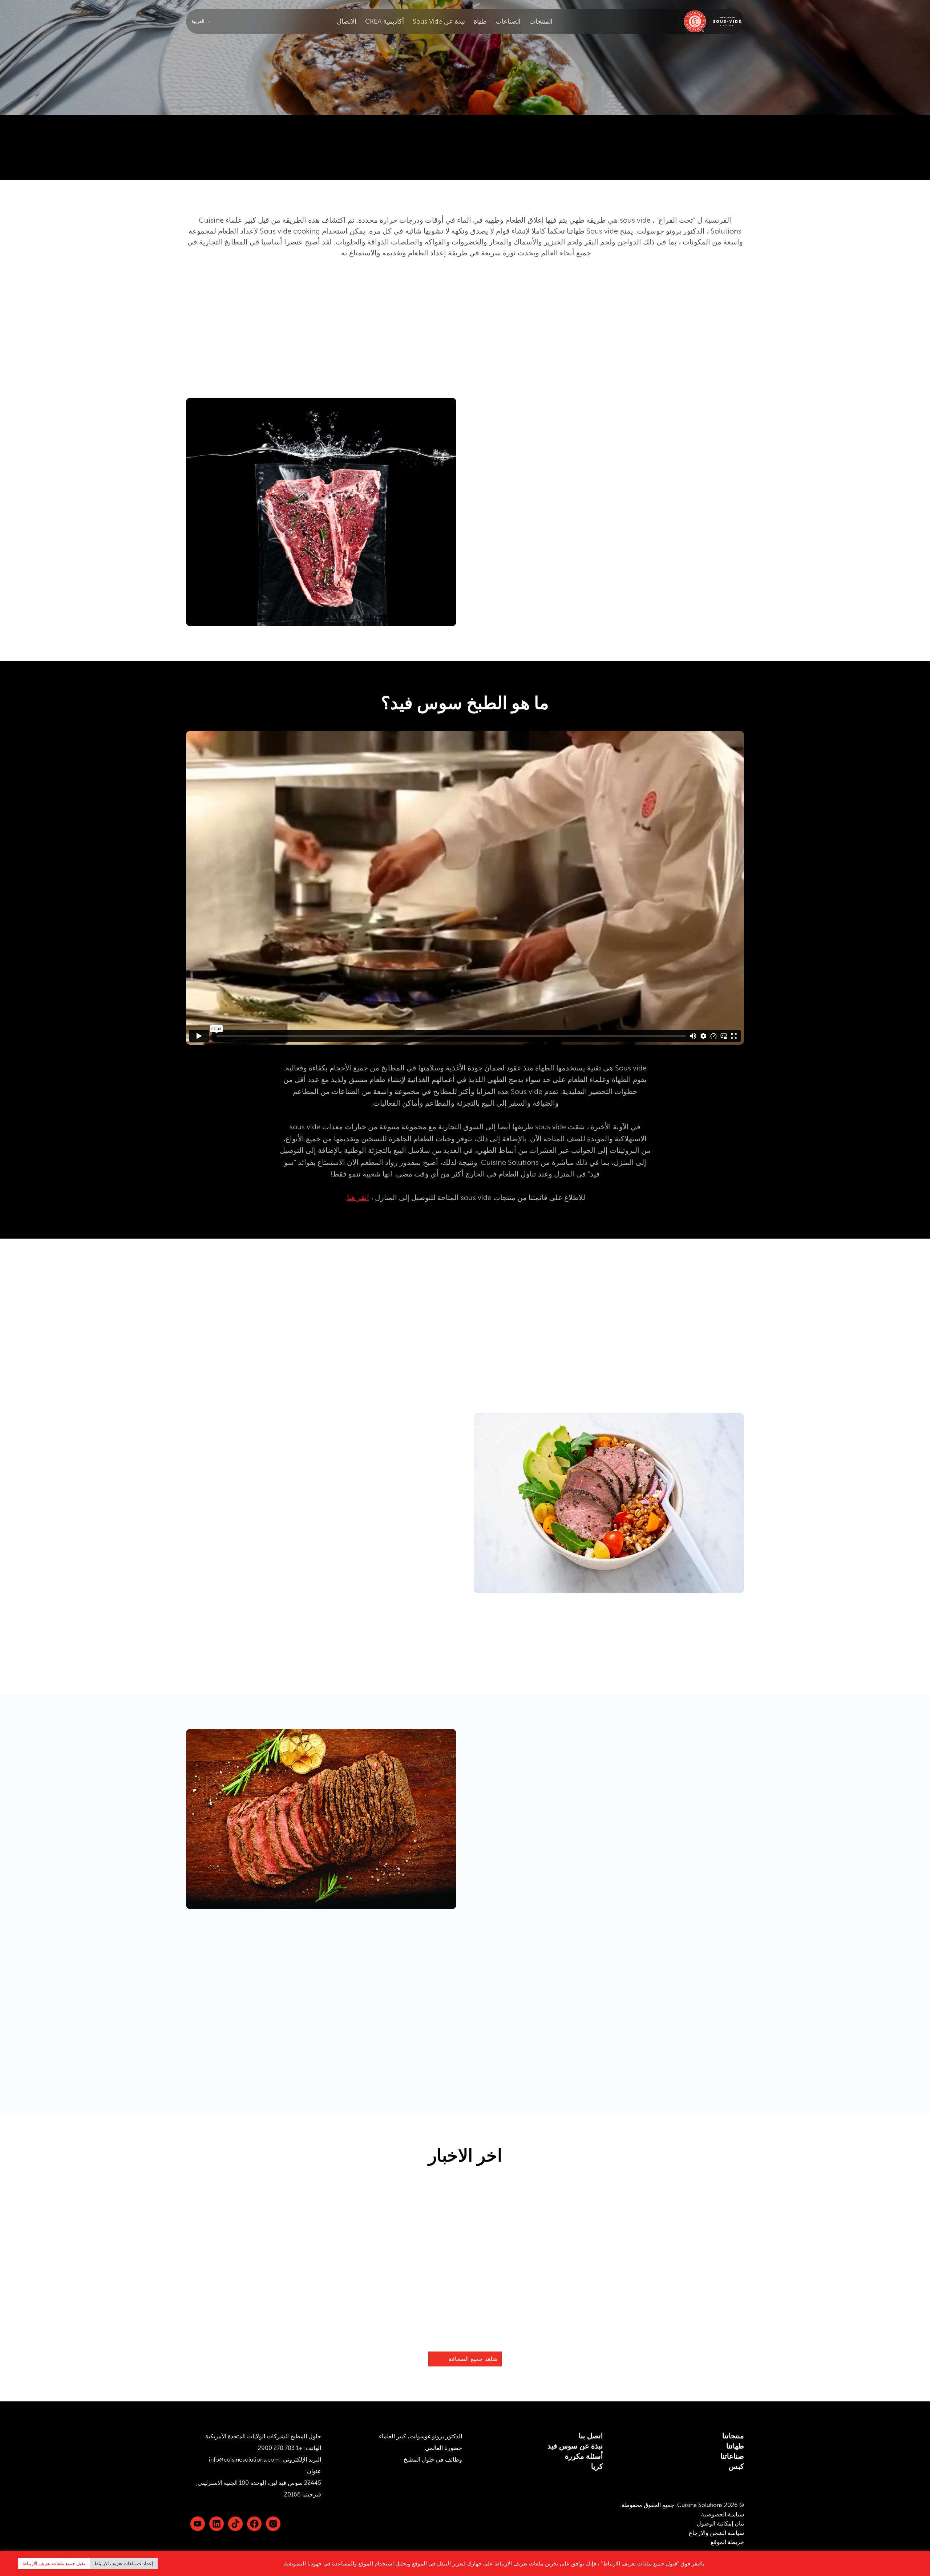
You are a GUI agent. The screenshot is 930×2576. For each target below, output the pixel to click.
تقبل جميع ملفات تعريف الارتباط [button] (54, 2563)
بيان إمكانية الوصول (720, 2524)
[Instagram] (273, 2524)
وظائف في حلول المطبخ (433, 2460)
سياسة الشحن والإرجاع (716, 2533)
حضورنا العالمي (444, 2448)
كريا (597, 2466)
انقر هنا (358, 1198)
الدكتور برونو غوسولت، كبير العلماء (420, 2436)
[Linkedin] (235, 2524)
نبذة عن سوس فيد (575, 2446)
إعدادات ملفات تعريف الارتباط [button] (124, 2563)
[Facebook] (254, 2524)
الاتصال (347, 21)
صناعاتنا (732, 2456)
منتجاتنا (733, 2436)
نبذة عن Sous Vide (439, 21)
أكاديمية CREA (385, 21)
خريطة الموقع (727, 2542)
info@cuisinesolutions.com (244, 2460)
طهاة (480, 21)
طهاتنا (735, 2446)
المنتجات (541, 21)
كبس (736, 2466)
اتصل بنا (591, 2436)
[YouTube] (198, 2524)
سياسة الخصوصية (723, 2514)
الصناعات (508, 21)
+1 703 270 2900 (280, 2448)
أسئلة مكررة (584, 2456)
